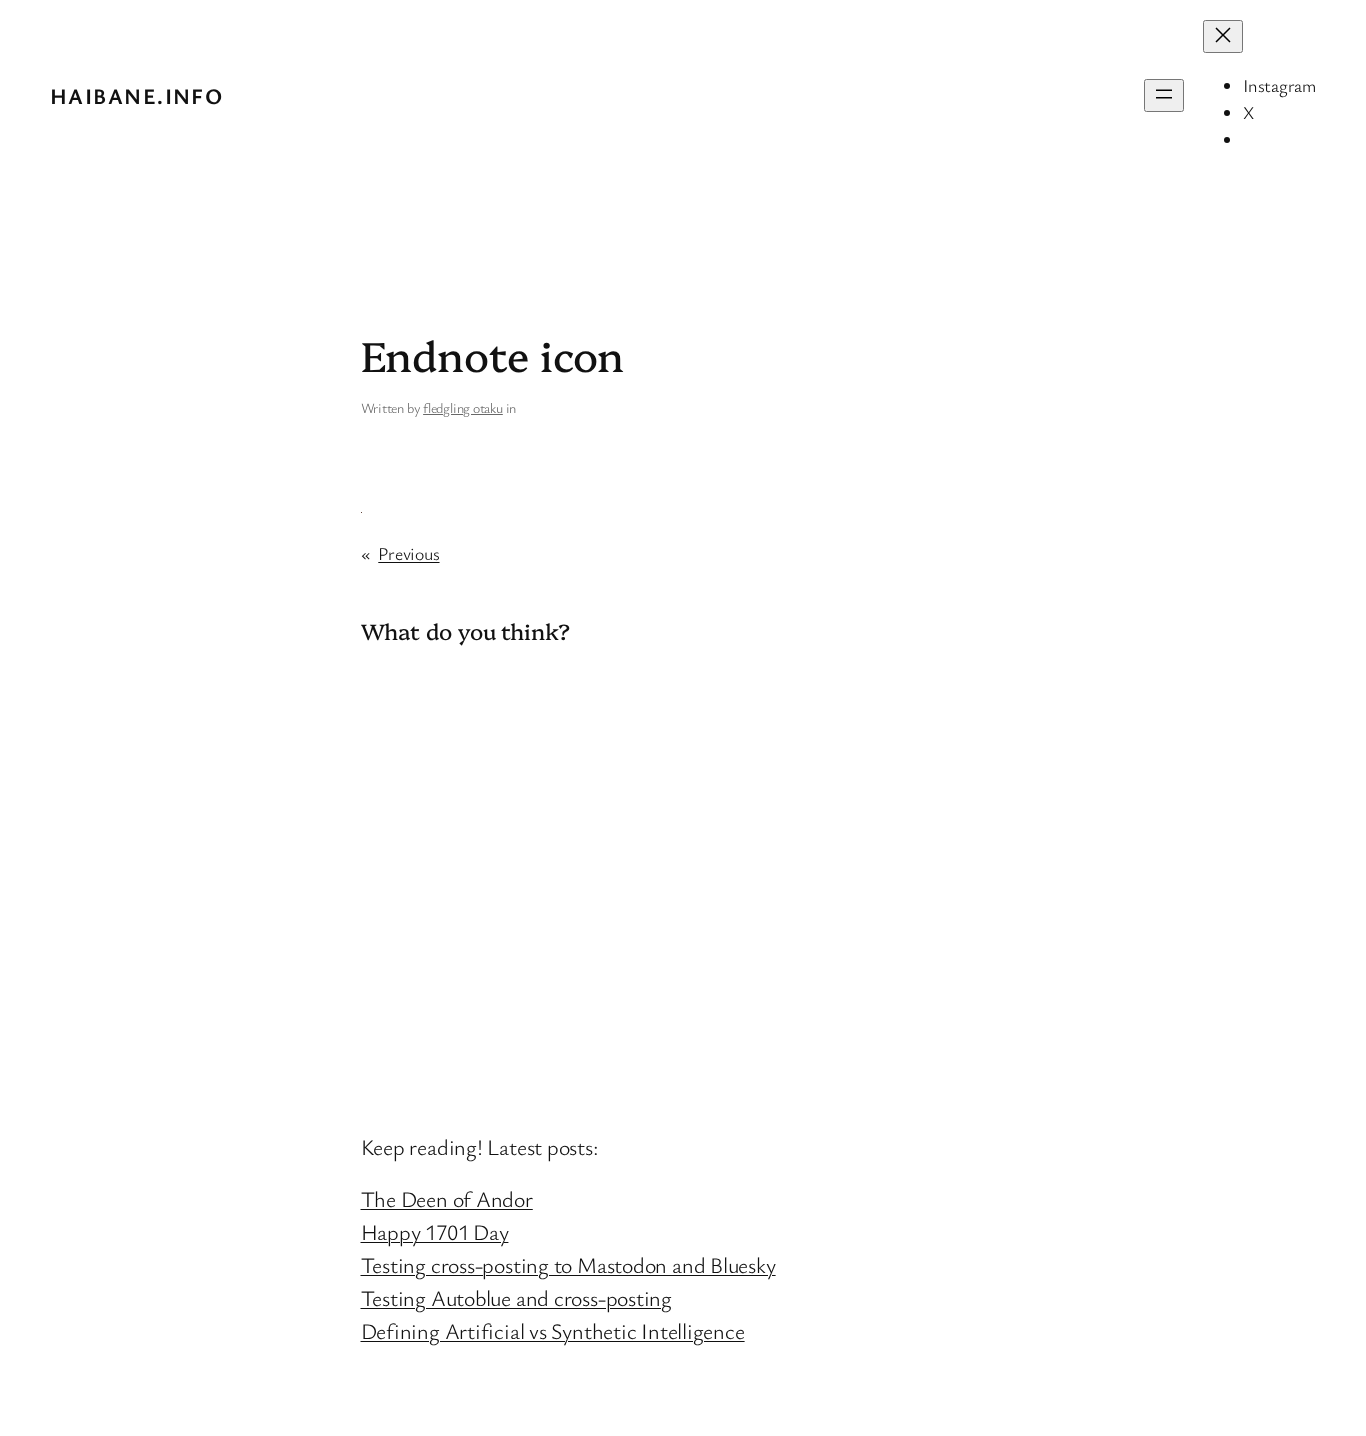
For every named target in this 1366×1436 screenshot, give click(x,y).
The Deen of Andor (447, 1198)
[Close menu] (1223, 36)
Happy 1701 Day (435, 1231)
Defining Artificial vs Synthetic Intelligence (553, 1330)
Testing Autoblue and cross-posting (517, 1297)
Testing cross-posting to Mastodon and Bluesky (568, 1264)
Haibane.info (136, 95)
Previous (408, 553)
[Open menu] (1164, 95)
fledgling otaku (463, 407)
